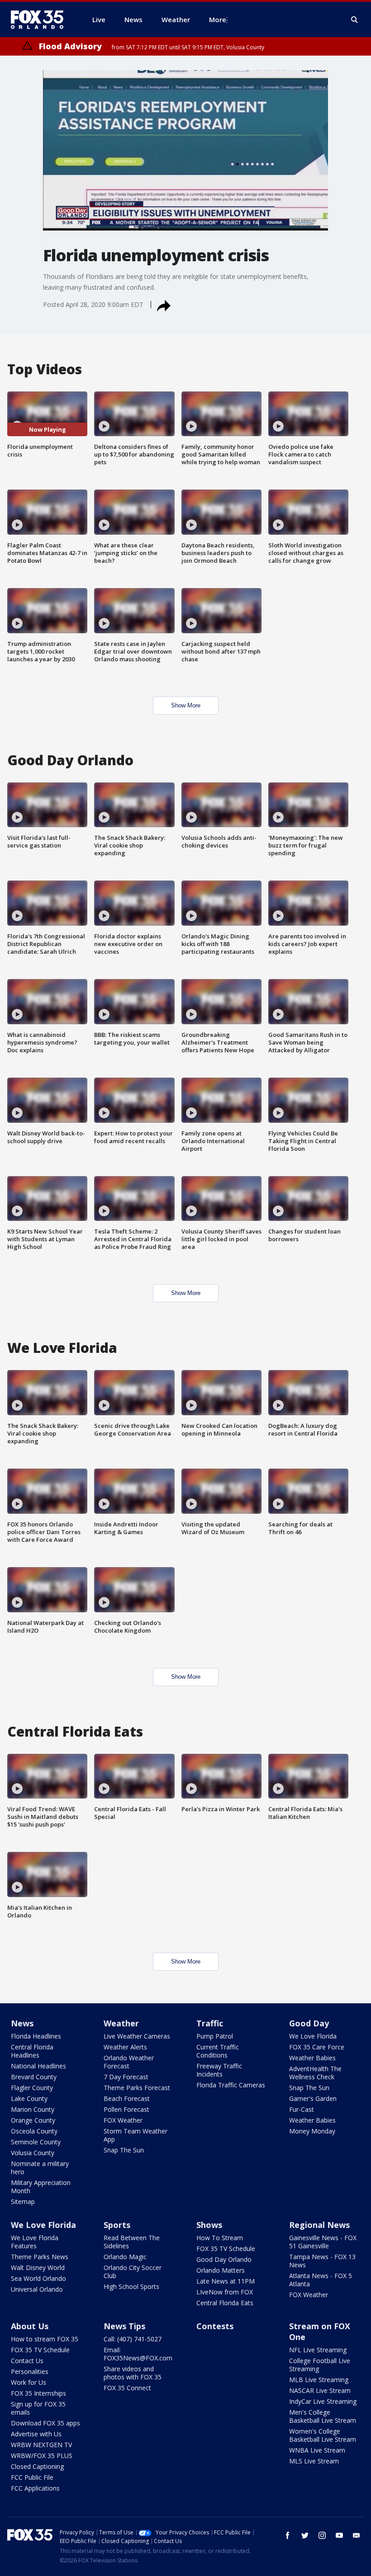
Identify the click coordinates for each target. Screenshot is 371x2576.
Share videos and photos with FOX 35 (133, 2373)
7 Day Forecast (126, 2077)
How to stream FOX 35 (45, 2339)
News (22, 2023)
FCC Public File (32, 2477)
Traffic (210, 2023)
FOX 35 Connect (127, 2388)
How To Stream (220, 2238)
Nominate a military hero (40, 2168)
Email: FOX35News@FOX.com (138, 2354)
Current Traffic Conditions (218, 2051)
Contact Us (27, 2361)
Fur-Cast (302, 2109)
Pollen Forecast (126, 2109)
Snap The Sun (124, 2150)
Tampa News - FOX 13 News (322, 2261)
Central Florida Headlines (32, 2051)
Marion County (33, 2109)
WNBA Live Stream (317, 2450)
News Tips (124, 2326)
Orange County (33, 2120)
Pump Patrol (215, 2036)
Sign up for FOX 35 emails (38, 2408)
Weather (121, 2023)
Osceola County (34, 2131)
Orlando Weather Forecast (129, 2062)
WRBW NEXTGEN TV (41, 2445)
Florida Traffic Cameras (231, 2085)
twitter (305, 2535)
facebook (288, 2535)
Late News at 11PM (226, 2281)
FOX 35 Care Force (317, 2047)
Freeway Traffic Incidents (219, 2070)
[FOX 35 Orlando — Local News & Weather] (41, 19)
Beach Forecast (127, 2098)
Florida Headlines (36, 2036)
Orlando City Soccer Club (133, 2272)
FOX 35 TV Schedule (226, 2249)
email (357, 2535)
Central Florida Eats (225, 2303)
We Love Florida (313, 2036)
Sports (117, 2225)
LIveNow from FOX (225, 2292)
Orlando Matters (221, 2270)
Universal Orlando (37, 2289)
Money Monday (312, 2131)
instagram (322, 2535)
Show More (186, 705)
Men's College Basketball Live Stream (323, 2416)
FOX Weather (123, 2120)
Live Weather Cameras (137, 2036)
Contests (215, 2326)
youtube (339, 2535)
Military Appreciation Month (41, 2187)
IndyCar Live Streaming (323, 2401)
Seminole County (36, 2142)
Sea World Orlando (38, 2278)
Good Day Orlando (224, 2259)
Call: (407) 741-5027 (133, 2339)
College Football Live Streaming (320, 2365)
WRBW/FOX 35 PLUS (42, 2456)
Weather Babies (312, 2058)
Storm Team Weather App (136, 2135)
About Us (30, 2326)
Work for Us (29, 2382)
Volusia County (33, 2153)
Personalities (30, 2371)
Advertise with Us (36, 2434)
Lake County (29, 2098)
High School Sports (131, 2286)
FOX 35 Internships (38, 2393)
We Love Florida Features (35, 2242)
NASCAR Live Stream (320, 2390)
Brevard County (34, 2077)
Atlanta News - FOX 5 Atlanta (321, 2280)
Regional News (319, 2225)
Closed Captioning (37, 2466)
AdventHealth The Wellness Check (315, 2073)
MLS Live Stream (314, 2461)
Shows (209, 2225)
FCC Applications (35, 2488)
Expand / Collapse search (355, 20)
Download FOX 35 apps (45, 2423)
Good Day (309, 2023)
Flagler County (32, 2088)
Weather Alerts (125, 2047)
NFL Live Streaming (318, 2350)
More (218, 19)
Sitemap (23, 2202)
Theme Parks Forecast (137, 2088)
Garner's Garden (313, 2098)
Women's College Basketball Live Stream (323, 2435)
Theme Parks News (40, 2257)
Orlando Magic (125, 2257)
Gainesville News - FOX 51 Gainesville (323, 2242)
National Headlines (38, 2066)
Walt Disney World (38, 2268)
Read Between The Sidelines (132, 2242)
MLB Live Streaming (319, 2380)
